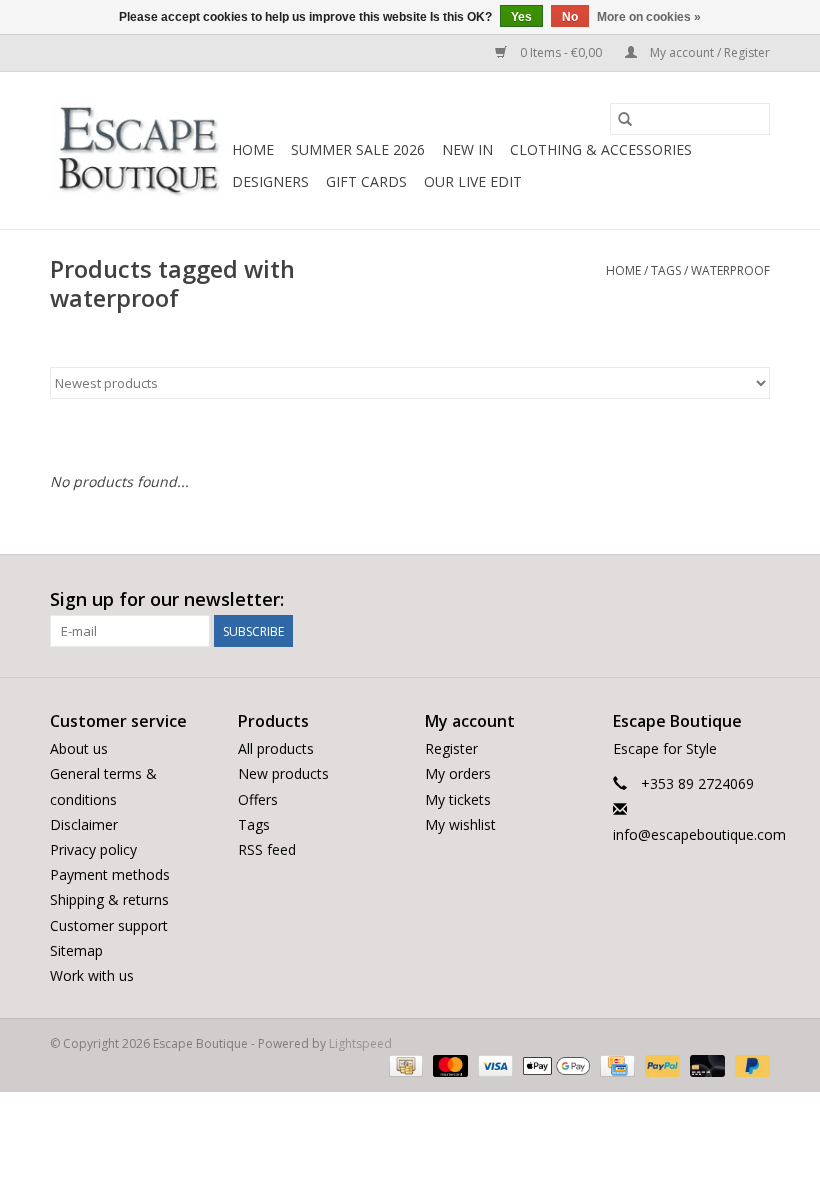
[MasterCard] (448, 1064)
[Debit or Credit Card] (705, 1064)
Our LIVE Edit (473, 181)
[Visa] (493, 1064)
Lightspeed (360, 1043)
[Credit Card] (615, 1064)
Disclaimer (84, 824)
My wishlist (460, 824)
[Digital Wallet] (554, 1064)
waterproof (730, 270)
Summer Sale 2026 (358, 149)
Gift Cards (366, 181)
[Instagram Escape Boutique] (754, 600)
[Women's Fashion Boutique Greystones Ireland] (138, 150)
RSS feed (267, 849)
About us (79, 748)
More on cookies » (649, 17)
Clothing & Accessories (601, 149)
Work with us (92, 975)
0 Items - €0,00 (561, 52)
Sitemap (76, 950)
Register (451, 748)
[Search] (625, 119)
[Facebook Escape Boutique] (682, 600)
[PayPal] (660, 1064)
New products (283, 773)
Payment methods (110, 874)
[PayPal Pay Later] (749, 1064)
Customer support (109, 925)
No (570, 17)
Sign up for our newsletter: (167, 599)
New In (467, 149)
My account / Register (708, 52)
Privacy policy (93, 849)
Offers (258, 799)
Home (253, 149)
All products (276, 748)
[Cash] (404, 1064)
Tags (666, 270)
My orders (458, 773)
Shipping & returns (109, 899)
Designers (270, 181)
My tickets (458, 799)
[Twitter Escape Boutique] (718, 600)
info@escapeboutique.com (699, 834)
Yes (521, 17)
